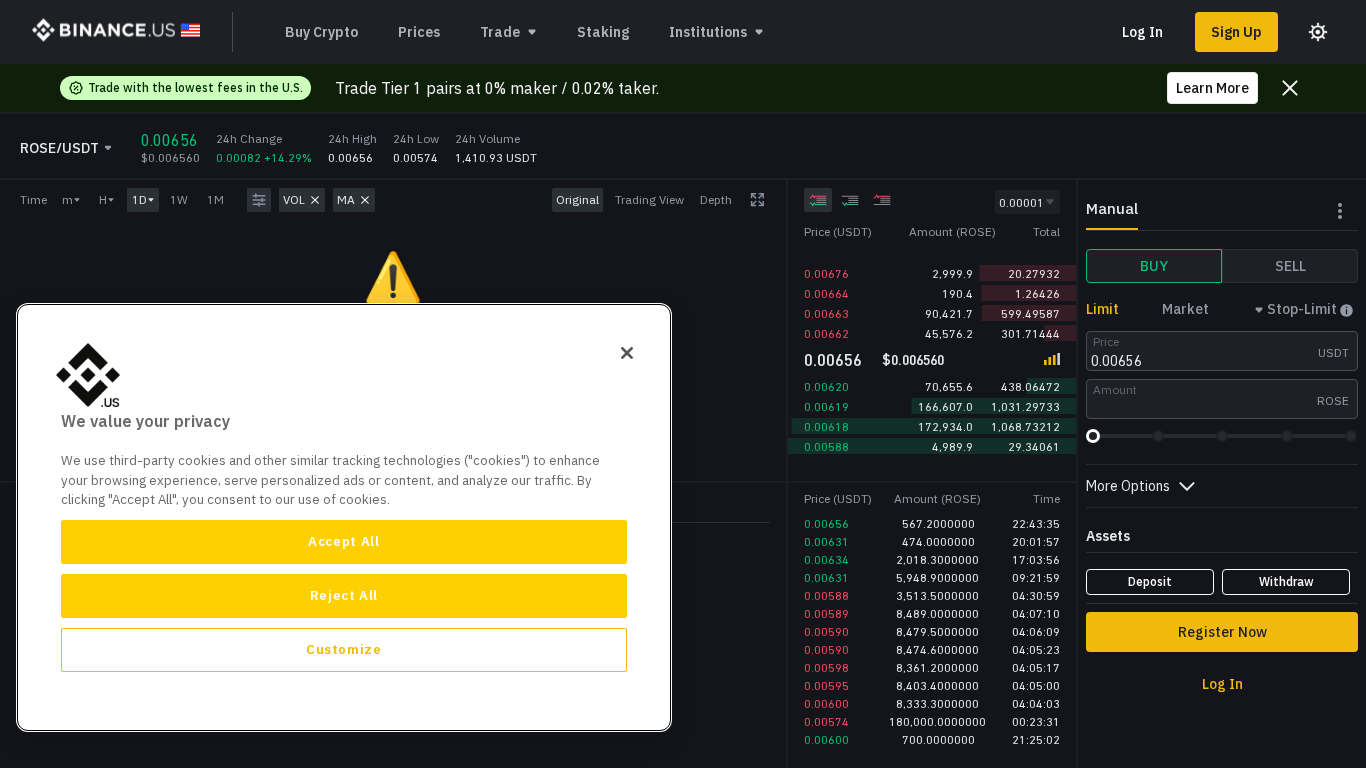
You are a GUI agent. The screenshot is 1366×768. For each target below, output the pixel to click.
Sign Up (1236, 32)
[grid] (932, 294)
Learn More (1212, 88)
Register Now (1222, 632)
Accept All (344, 541)
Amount (1115, 389)
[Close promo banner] (1290, 88)
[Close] (627, 353)
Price (1106, 341)
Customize (344, 649)
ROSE (1333, 400)
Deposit (1150, 581)
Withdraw (1286, 581)
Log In (1142, 32)
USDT (1333, 352)
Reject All (344, 595)
